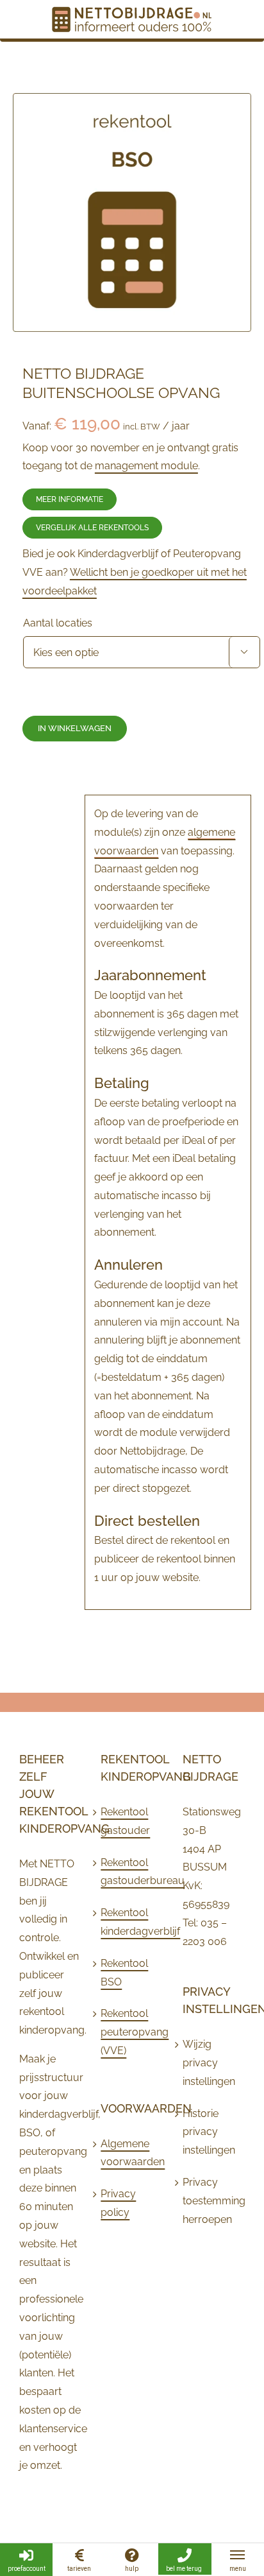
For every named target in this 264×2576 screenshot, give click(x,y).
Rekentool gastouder (125, 1821)
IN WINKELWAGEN (75, 728)
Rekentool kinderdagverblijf (128, 1922)
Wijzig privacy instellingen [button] (209, 2063)
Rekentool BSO (124, 1973)
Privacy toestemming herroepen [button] (210, 2201)
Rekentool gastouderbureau (128, 1872)
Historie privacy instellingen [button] (209, 2132)
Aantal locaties (58, 623)
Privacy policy (118, 2203)
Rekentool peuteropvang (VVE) (128, 2032)
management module (146, 466)
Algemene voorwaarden (128, 2153)
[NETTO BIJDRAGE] (132, 18)
